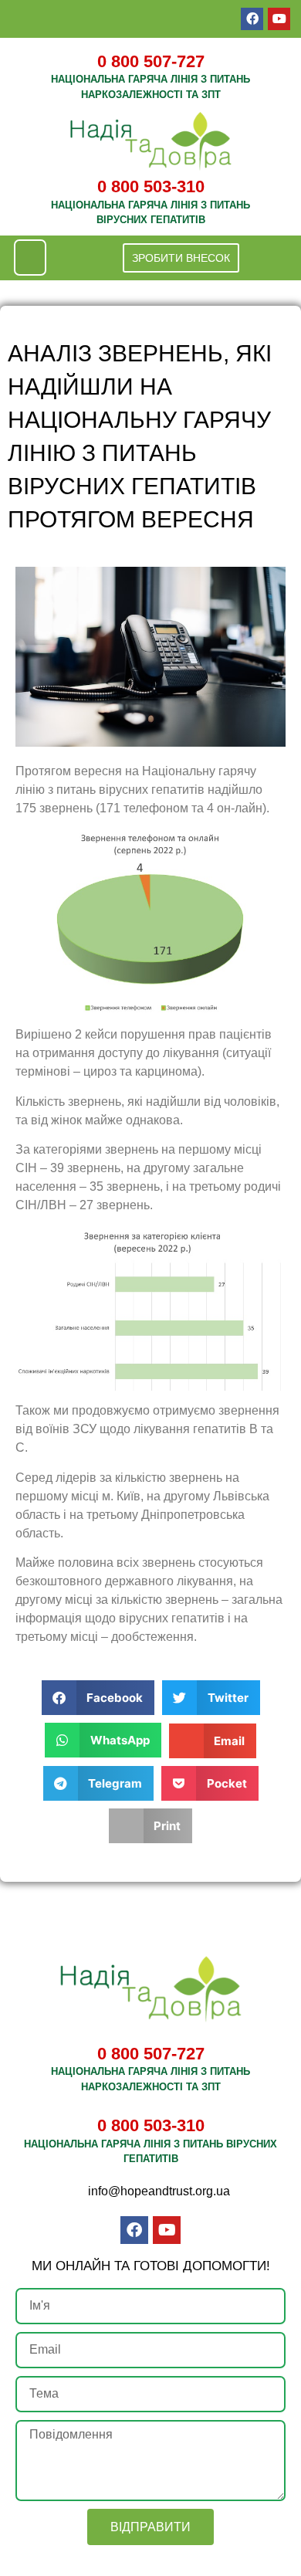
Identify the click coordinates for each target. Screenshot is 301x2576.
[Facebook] (252, 19)
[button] (30, 258)
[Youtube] (279, 19)
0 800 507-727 (151, 61)
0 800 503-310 (151, 186)
